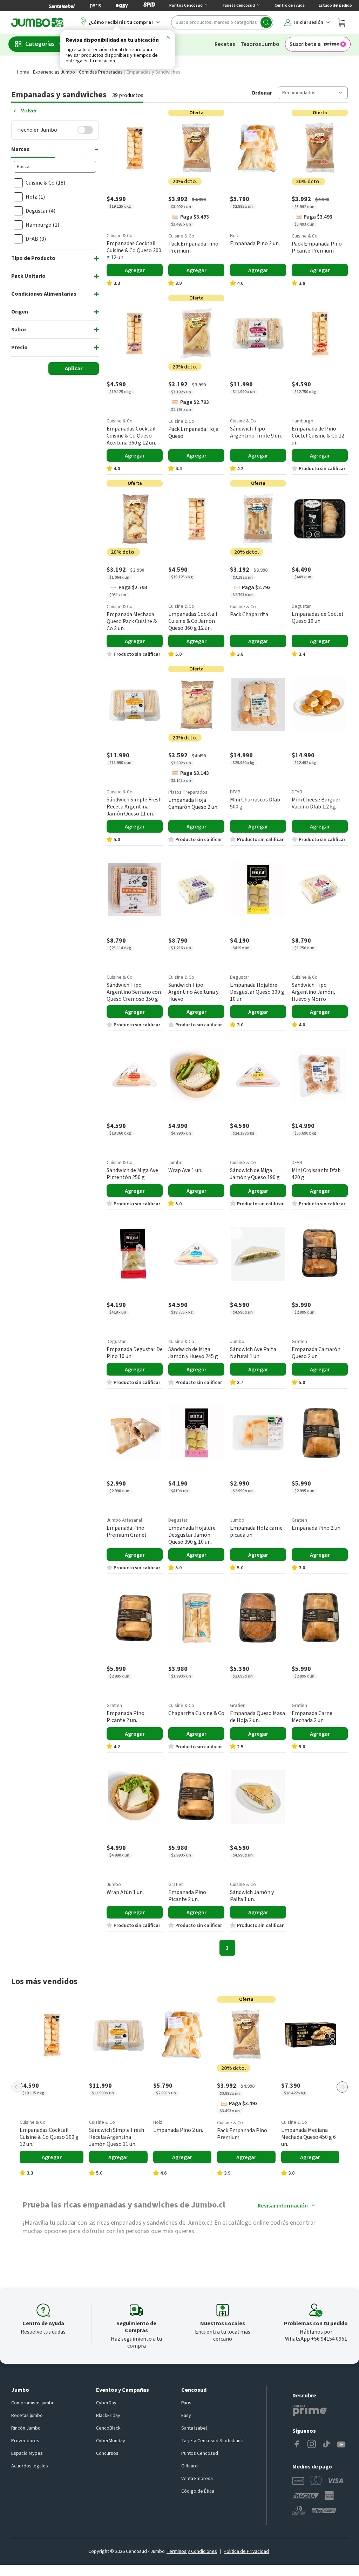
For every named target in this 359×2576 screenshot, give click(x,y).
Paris (186, 2403)
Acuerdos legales (30, 2466)
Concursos (107, 2453)
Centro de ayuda (290, 5)
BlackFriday (108, 2416)
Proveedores (25, 2441)
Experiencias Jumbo (54, 72)
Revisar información (283, 2206)
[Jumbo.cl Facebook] (297, 2445)
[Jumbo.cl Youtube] (341, 2445)
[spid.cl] (149, 6)
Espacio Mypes (27, 2453)
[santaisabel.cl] (62, 6)
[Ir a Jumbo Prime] (310, 2410)
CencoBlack (108, 2428)
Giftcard (189, 2466)
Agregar (135, 270)
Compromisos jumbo (33, 2403)
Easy (186, 2416)
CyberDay (106, 2403)
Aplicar (74, 369)
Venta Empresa (197, 2479)
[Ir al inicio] (38, 22)
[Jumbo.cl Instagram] (312, 2445)
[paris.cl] (95, 6)
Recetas (225, 44)
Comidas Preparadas (101, 72)
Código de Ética (198, 2491)
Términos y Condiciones (192, 2551)
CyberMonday (111, 2441)
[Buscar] (266, 22)
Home (23, 72)
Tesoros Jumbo (260, 44)
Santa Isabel (194, 2428)
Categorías (40, 44)
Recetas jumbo (27, 2416)
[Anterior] (17, 2087)
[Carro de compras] (341, 22)
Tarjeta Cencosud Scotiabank (212, 2441)
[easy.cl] (122, 6)
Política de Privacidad (246, 2551)
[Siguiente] (342, 2087)
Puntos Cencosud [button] (186, 5)
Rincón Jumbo (26, 2428)
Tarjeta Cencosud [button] (239, 5)
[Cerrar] (168, 39)
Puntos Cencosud (200, 2453)
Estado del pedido (335, 5)
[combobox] (222, 22)
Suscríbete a (305, 44)
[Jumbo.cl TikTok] (326, 2445)
